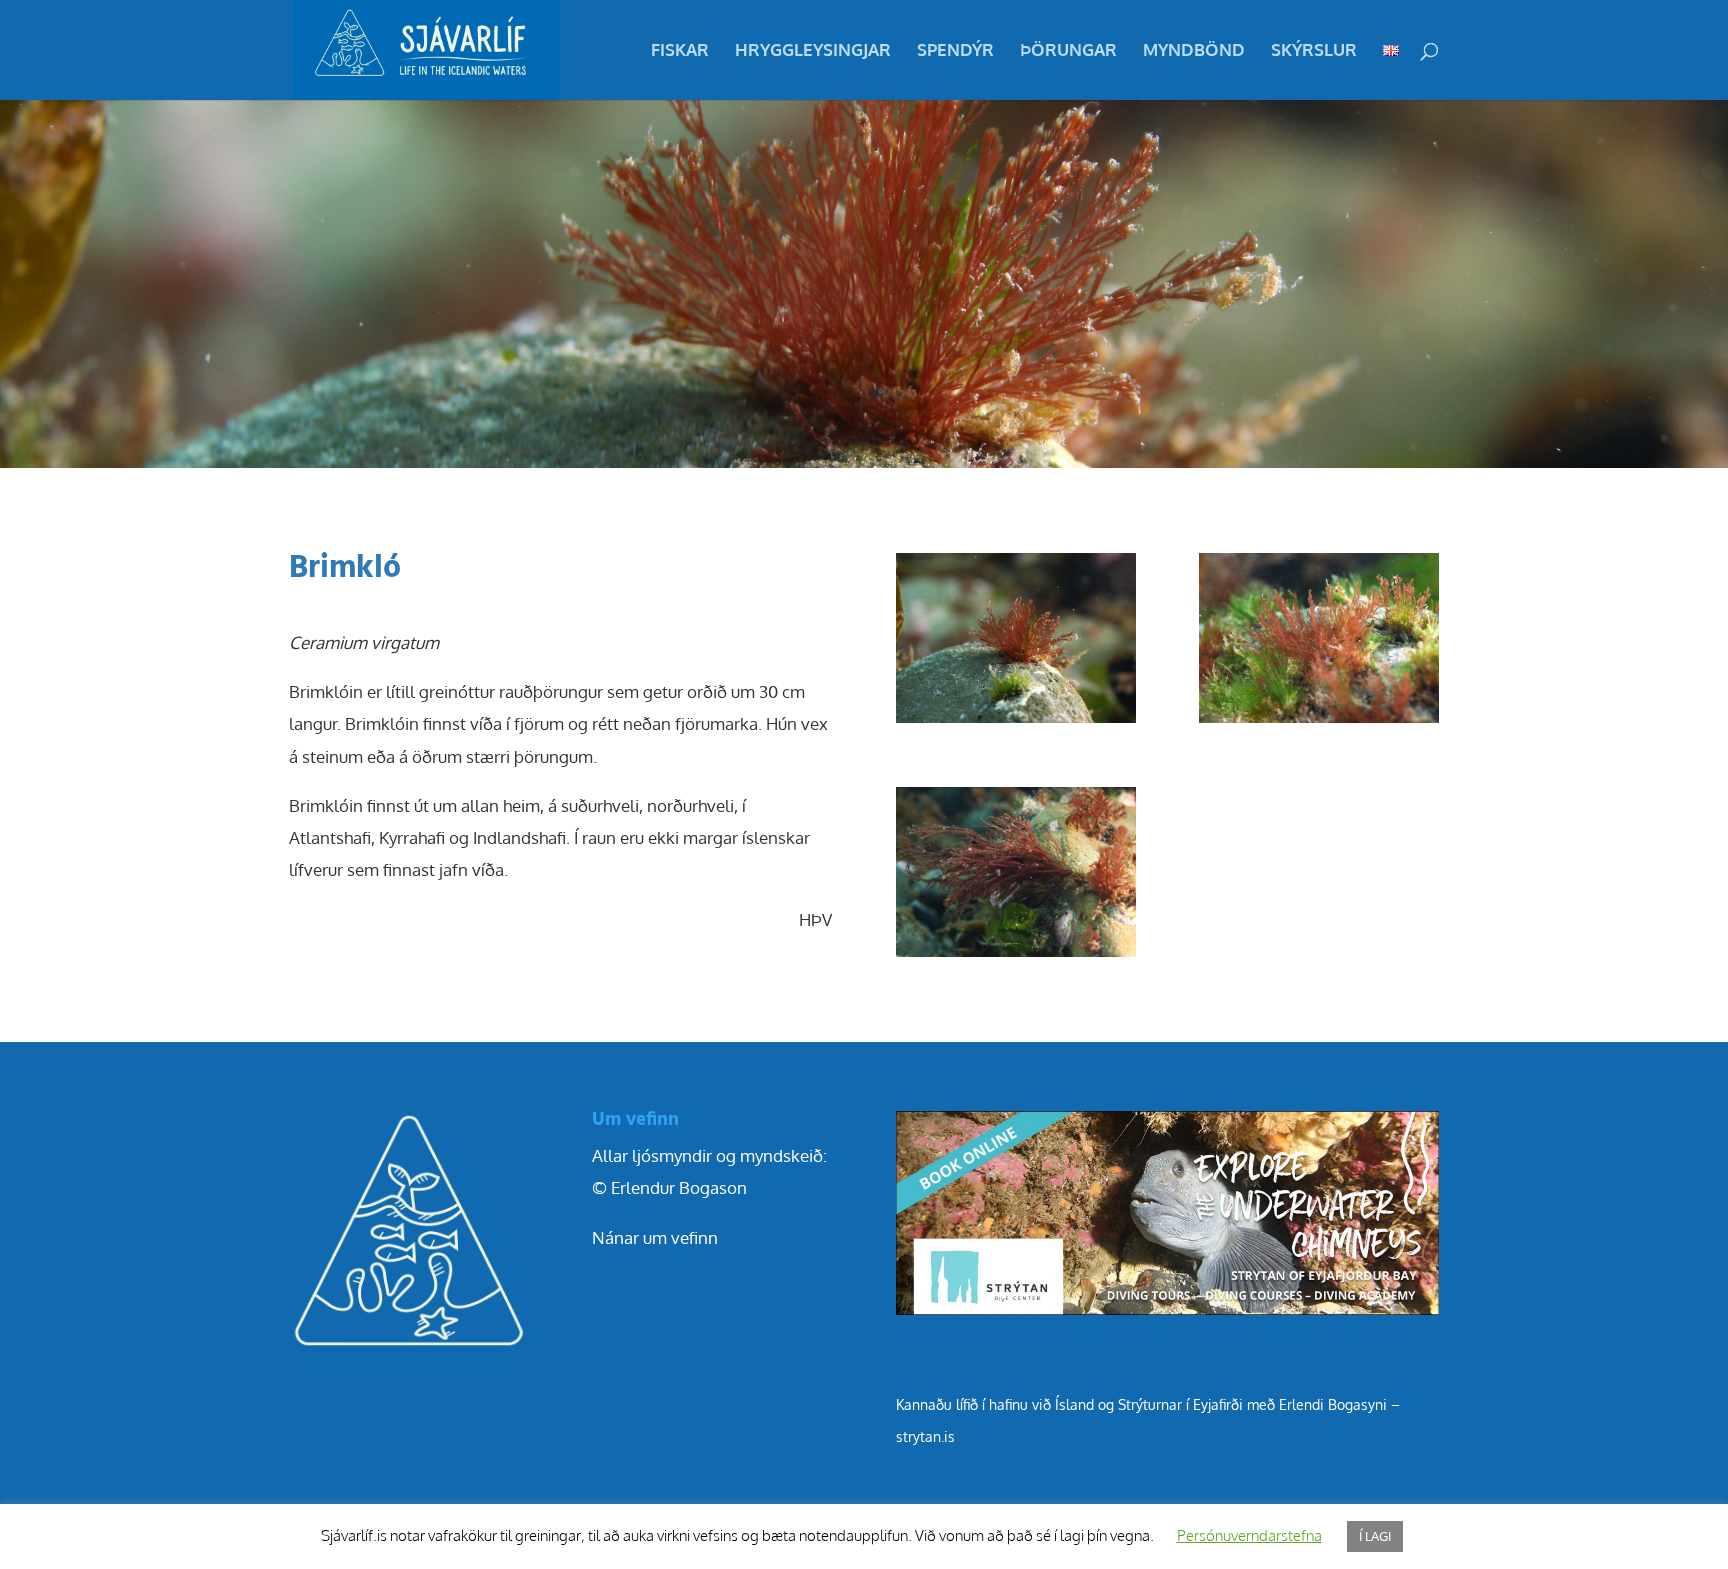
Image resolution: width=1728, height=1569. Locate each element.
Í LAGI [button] (1375, 1536)
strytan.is (925, 1436)
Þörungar (1068, 51)
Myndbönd (1194, 51)
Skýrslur (1314, 51)
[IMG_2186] (1016, 722)
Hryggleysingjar (813, 51)
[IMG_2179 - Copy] (1016, 956)
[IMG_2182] (1319, 722)
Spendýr (955, 51)
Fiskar (680, 51)
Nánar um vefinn (655, 1237)
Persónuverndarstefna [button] (1249, 1535)
